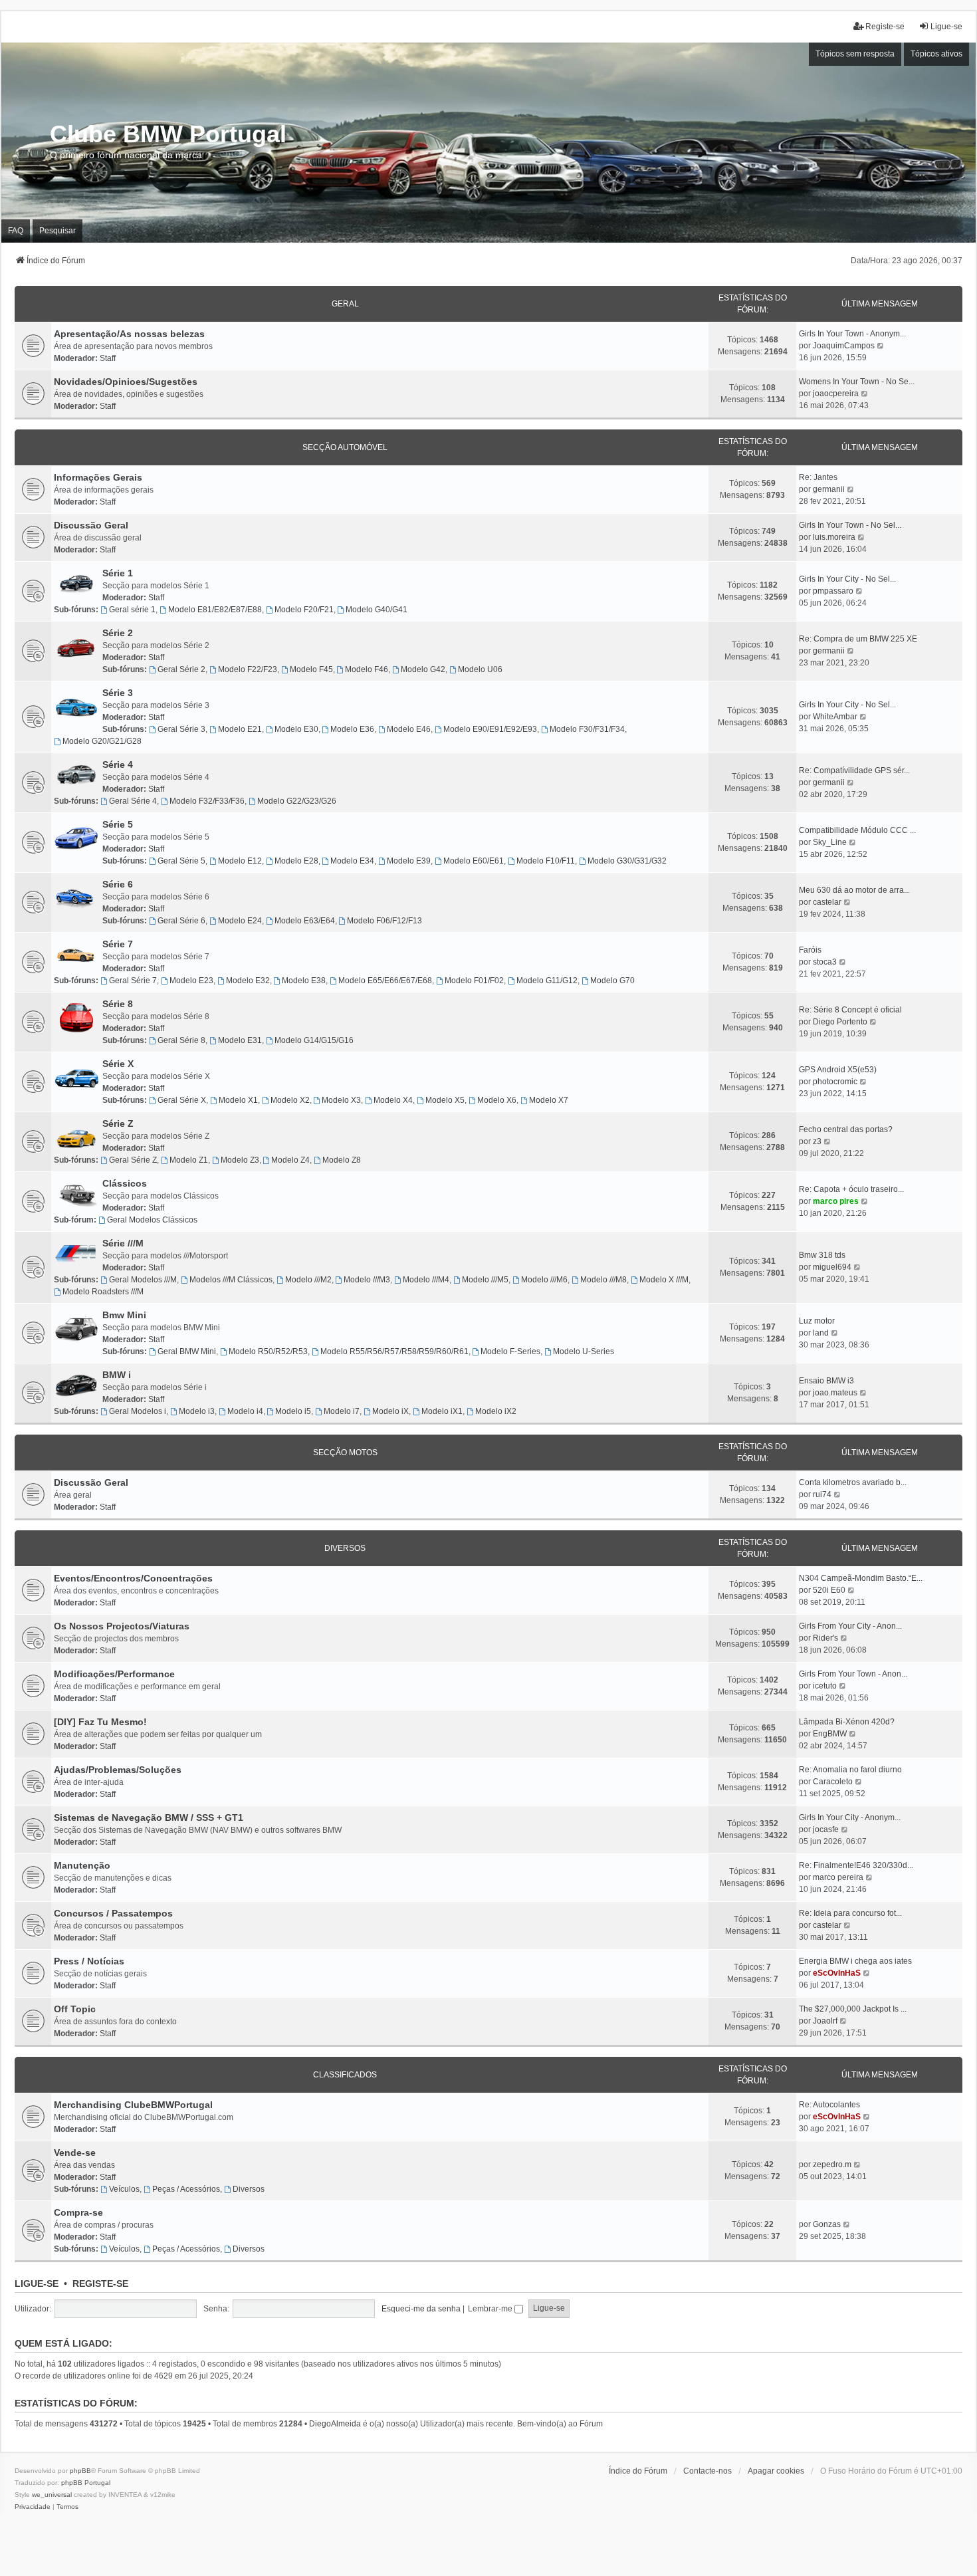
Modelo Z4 (290, 1160)
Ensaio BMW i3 (826, 1381)
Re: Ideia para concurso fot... (850, 1913)
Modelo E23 (191, 981)
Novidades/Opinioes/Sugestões (126, 382)
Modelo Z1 (189, 1160)
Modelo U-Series (584, 1351)
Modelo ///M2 (308, 1280)
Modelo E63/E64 (305, 921)
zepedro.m (832, 2165)
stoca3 (825, 962)
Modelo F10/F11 (546, 861)
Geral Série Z (133, 1160)
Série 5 (118, 824)
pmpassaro (833, 591)
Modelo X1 (238, 1100)
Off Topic (75, 2009)
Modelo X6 (497, 1100)
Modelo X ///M (664, 1280)
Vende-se (75, 2153)
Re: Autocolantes (829, 2105)
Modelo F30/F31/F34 (587, 729)
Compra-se (78, 2212)
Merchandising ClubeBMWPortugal (133, 2105)
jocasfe (826, 1829)
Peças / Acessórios (186, 2189)
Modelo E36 (352, 729)
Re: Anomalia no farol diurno (850, 1770)
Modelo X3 (341, 1100)
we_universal (52, 2495)
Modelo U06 (480, 669)
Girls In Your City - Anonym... (850, 1817)
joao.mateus (835, 1393)
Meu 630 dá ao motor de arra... (854, 890)
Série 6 (118, 884)
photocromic (835, 1082)
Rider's (825, 1638)
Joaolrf (825, 2021)
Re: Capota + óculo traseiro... (851, 1189)
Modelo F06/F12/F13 (384, 921)
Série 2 (118, 633)
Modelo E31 (240, 1040)
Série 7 (118, 944)
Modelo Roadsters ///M (103, 1292)
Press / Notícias (89, 1961)
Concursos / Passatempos (113, 1913)
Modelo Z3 (240, 1160)
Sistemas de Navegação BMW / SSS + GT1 (149, 1817)
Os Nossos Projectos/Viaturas (122, 1626)
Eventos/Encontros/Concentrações (133, 1578)
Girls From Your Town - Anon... (853, 1674)
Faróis (810, 950)
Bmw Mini (124, 1315)
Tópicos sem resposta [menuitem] (855, 54)
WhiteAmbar (835, 717)
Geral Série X (182, 1100)
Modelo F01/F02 (474, 981)
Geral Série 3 (181, 729)
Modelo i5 (293, 1411)
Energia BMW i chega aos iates (855, 1961)
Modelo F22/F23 (248, 669)
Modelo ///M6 (544, 1280)
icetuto (825, 1686)
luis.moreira (834, 537)
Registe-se (100, 2283)
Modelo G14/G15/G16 (314, 1040)
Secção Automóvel (345, 447)
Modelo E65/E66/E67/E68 (385, 981)
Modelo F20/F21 (304, 610)
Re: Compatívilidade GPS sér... (854, 770)
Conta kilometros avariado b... (853, 1482)
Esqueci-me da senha (421, 2309)
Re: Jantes (818, 477)
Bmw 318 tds (822, 1255)
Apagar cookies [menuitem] (776, 2471)
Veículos (124, 2189)
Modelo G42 (423, 669)
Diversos (345, 1548)
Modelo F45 (311, 669)
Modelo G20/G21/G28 (102, 741)
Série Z (118, 1123)
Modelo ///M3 (367, 1280)
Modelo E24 (240, 921)
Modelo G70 (612, 981)
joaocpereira (836, 394)
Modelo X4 (393, 1100)
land (821, 1333)
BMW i (117, 1375)
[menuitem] (33, 2507)
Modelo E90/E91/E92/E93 (490, 729)
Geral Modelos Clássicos (152, 1220)
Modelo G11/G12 (547, 981)
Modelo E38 (304, 981)
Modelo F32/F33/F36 (207, 801)
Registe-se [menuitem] (885, 27)
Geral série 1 (132, 610)
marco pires (836, 1201)
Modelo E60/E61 (474, 861)
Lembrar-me (491, 2309)
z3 (817, 1141)
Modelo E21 (240, 729)
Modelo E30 (296, 729)
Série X (118, 1064)
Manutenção (82, 1865)
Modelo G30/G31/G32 (627, 861)
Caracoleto (833, 1782)
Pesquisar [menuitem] (57, 231)
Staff (108, 358)
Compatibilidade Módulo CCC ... (857, 830)
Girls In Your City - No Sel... (847, 579)
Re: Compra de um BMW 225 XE (858, 639)
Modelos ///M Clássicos (231, 1280)
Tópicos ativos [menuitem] (936, 54)
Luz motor (817, 1321)
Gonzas (827, 2224)
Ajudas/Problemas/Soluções (118, 1770)
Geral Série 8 (181, 1040)
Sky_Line (830, 842)
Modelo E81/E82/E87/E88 (215, 610)
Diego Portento (840, 1022)
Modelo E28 (296, 861)
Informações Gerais (98, 477)
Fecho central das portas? (846, 1129)
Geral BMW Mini (187, 1351)
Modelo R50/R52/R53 (268, 1351)
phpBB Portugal (86, 2483)
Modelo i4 (245, 1411)
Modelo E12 (240, 861)
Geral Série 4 (133, 801)
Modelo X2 (290, 1100)
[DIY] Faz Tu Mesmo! (100, 1722)
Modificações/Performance (114, 1674)
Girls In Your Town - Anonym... (852, 334)
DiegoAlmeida (335, 2424)
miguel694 (832, 1267)
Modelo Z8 (342, 1160)
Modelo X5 (445, 1100)
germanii (829, 489)
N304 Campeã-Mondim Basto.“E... (861, 1578)
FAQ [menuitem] (16, 231)
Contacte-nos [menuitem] (707, 2471)
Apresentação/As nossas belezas (129, 334)
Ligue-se (37, 2283)
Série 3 (118, 693)
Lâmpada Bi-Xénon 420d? (847, 1722)
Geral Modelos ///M (143, 1280)
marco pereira (838, 1877)
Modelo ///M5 (485, 1280)
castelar (827, 902)
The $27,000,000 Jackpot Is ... (853, 2009)
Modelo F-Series (510, 1351)
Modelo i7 (342, 1411)
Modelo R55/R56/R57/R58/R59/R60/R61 (394, 1351)
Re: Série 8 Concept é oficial (850, 1010)
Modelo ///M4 (426, 1280)
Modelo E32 (248, 981)
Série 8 (118, 1004)
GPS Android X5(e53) (838, 1070)
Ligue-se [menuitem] (946, 27)
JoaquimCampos (844, 346)
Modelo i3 (197, 1411)
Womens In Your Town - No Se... (857, 382)
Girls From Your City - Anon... (850, 1626)
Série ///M (123, 1243)
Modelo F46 (367, 669)
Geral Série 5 (181, 861)
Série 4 (118, 764)
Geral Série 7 (133, 981)
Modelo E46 (409, 729)
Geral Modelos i (138, 1411)
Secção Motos (345, 1453)
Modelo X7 (549, 1100)
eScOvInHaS (837, 1973)
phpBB (80, 2471)
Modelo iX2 (496, 1411)
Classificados (345, 2075)
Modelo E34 (352, 861)
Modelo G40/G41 (377, 610)
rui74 (822, 1494)
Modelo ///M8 (603, 1280)
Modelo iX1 (442, 1411)
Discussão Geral (91, 525)
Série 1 (118, 573)
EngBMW (830, 1734)
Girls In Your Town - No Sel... (850, 525)
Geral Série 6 (181, 921)
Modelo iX (390, 1411)
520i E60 (829, 1590)
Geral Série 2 (181, 669)
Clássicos (125, 1183)
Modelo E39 (409, 861)
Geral (345, 304)
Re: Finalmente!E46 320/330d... (856, 1865)
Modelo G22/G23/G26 (297, 801)
